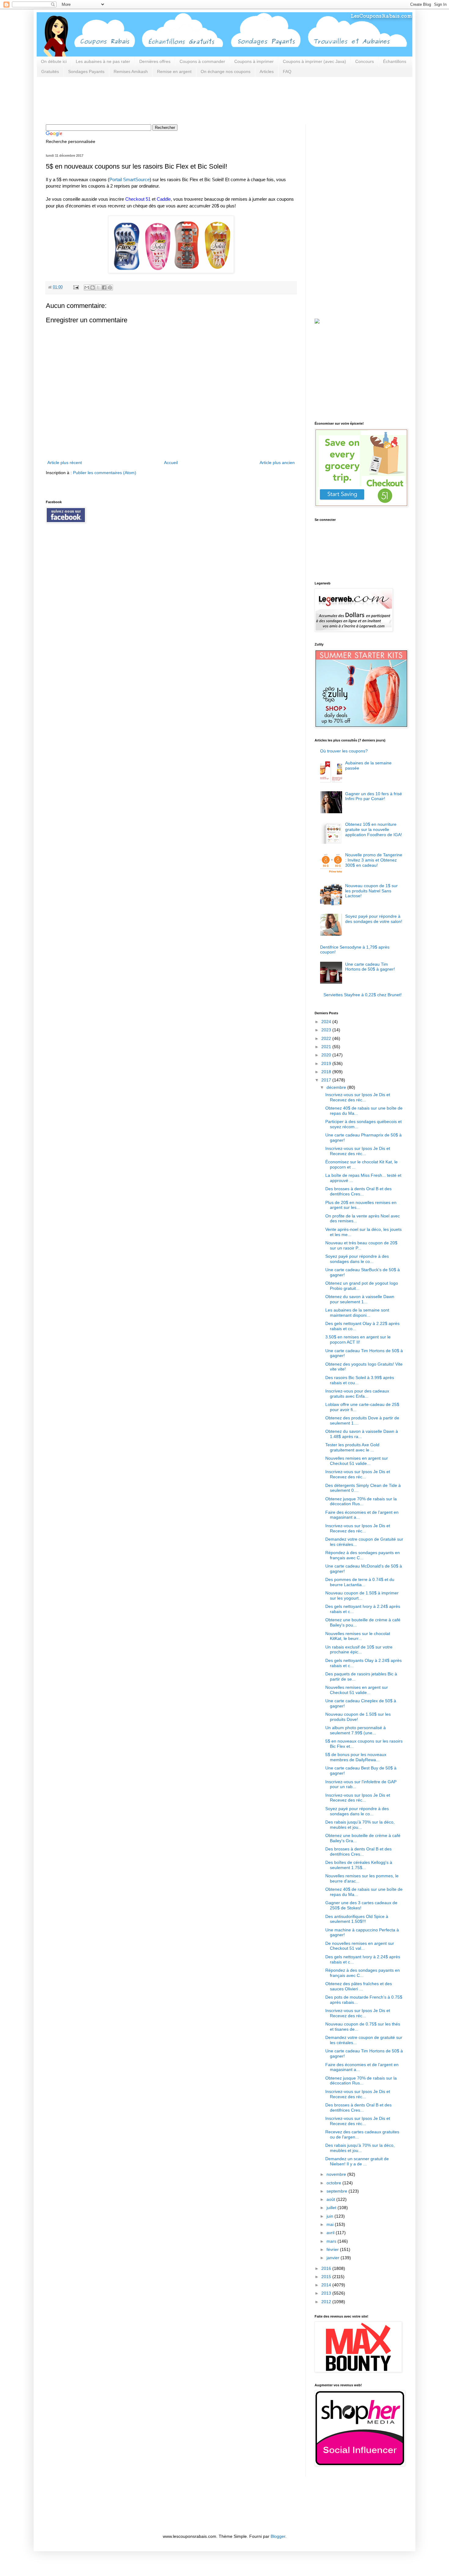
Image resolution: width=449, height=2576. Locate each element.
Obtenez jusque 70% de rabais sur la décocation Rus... (361, 1501)
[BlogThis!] (93, 287)
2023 (327, 1030)
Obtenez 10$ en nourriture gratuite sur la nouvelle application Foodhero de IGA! (374, 829)
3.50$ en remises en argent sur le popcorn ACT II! (358, 1339)
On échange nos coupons (226, 71)
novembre (337, 2174)
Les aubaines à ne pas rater (103, 61)
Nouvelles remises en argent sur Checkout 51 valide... (357, 1461)
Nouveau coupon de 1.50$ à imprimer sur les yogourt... (362, 1595)
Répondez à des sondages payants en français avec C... (363, 1555)
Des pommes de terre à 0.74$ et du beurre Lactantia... (360, 1582)
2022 (327, 1038)
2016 (327, 2268)
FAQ (287, 71)
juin (330, 2216)
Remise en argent (174, 71)
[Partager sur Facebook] (104, 287)
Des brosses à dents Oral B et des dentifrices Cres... (358, 1191)
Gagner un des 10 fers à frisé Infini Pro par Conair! (374, 796)
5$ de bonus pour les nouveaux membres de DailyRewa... (356, 1757)
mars (332, 2241)
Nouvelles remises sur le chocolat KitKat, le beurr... (358, 1636)
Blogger (278, 2536)
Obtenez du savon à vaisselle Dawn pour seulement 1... (360, 1299)
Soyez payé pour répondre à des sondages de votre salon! (374, 919)
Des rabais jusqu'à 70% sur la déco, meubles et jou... (360, 1825)
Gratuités (50, 71)
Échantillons (395, 61)
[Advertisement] (157, 100)
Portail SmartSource (130, 179)
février (333, 2249)
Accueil (171, 463)
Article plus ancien (277, 463)
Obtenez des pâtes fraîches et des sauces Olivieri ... (359, 1986)
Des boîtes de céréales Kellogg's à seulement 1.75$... (359, 1865)
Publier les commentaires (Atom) (105, 473)
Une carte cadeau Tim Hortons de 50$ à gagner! (370, 967)
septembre (338, 2191)
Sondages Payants (86, 71)
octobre (334, 2183)
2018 (327, 1072)
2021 (327, 1047)
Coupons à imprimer (254, 61)
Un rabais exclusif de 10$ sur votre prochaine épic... (359, 1650)
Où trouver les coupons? (344, 751)
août (331, 2199)
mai (331, 2224)
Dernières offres (155, 61)
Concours (365, 61)
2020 (327, 1055)
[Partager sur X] (98, 287)
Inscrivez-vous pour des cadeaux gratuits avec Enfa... (357, 1394)
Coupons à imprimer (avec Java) (314, 61)
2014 (327, 2285)
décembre (337, 1087)
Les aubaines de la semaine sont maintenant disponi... (357, 1313)
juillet (332, 2208)
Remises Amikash (131, 71)
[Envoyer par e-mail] (87, 287)
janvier (334, 2258)
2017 (327, 1080)
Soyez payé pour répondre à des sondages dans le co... (357, 1259)
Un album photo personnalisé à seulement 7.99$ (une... (356, 1730)
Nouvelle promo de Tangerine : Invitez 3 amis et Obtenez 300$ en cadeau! (374, 860)
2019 (327, 1063)
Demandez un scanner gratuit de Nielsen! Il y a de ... (357, 2161)
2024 (327, 1022)
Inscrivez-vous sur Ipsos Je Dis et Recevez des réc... (358, 1097)
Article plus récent (65, 463)
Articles (267, 71)
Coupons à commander (202, 61)
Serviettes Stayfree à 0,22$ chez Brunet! (363, 995)
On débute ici (54, 61)
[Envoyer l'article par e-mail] (76, 287)
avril (331, 2233)
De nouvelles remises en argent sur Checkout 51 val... (360, 1946)
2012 (327, 2302)
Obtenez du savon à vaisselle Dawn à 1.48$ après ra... (362, 1434)
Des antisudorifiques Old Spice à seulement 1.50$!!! (357, 1919)
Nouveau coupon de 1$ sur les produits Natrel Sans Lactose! (371, 891)
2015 (327, 2277)
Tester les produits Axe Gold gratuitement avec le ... (352, 1447)
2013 (327, 2293)
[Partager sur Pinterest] (110, 287)
